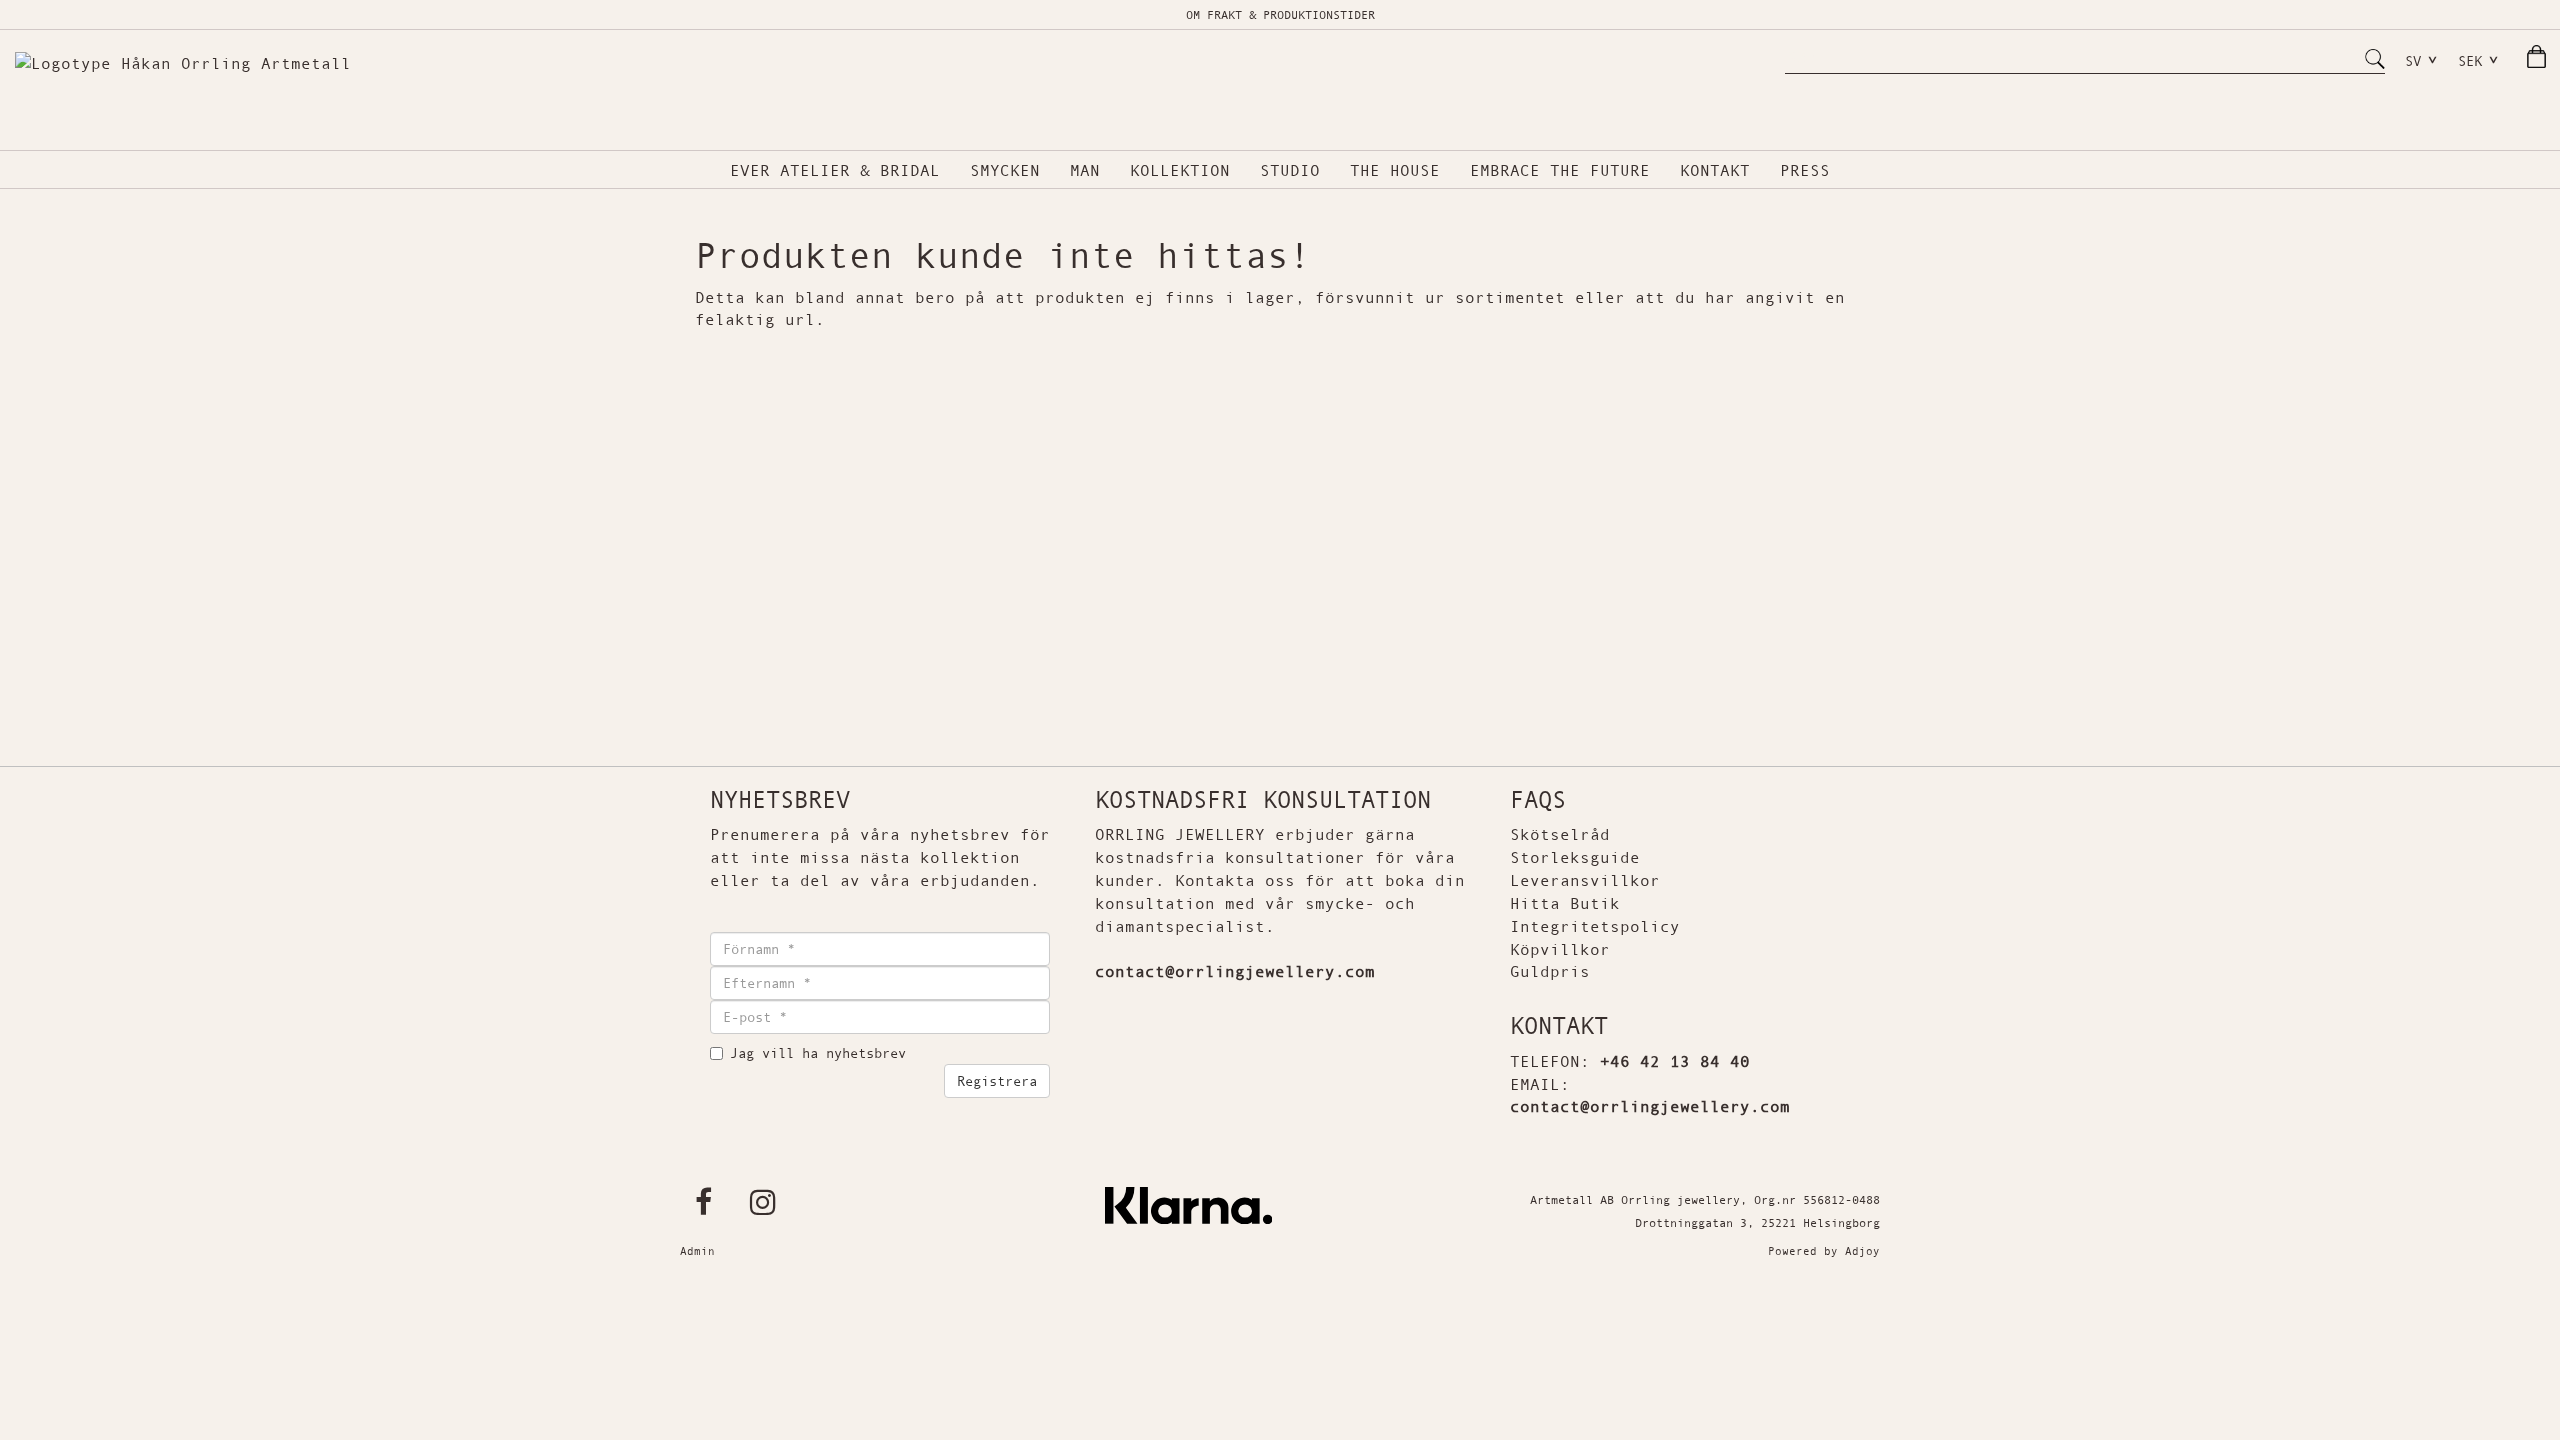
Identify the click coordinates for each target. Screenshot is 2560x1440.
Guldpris (1550, 971)
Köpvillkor (1560, 949)
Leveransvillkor (1585, 880)
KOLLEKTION (1180, 170)
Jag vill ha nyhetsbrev (818, 1053)
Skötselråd (1560, 834)
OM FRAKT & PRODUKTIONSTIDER (1280, 15)
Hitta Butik (1565, 903)
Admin (697, 1251)
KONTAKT (1715, 170)
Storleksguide (1575, 857)
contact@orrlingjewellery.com (1650, 1106)
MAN (1085, 170)
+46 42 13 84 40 (1675, 1061)
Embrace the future (1560, 170)
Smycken (1005, 170)
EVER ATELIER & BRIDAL (835, 170)
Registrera (997, 1081)
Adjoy (1862, 1251)
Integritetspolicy (1595, 926)
